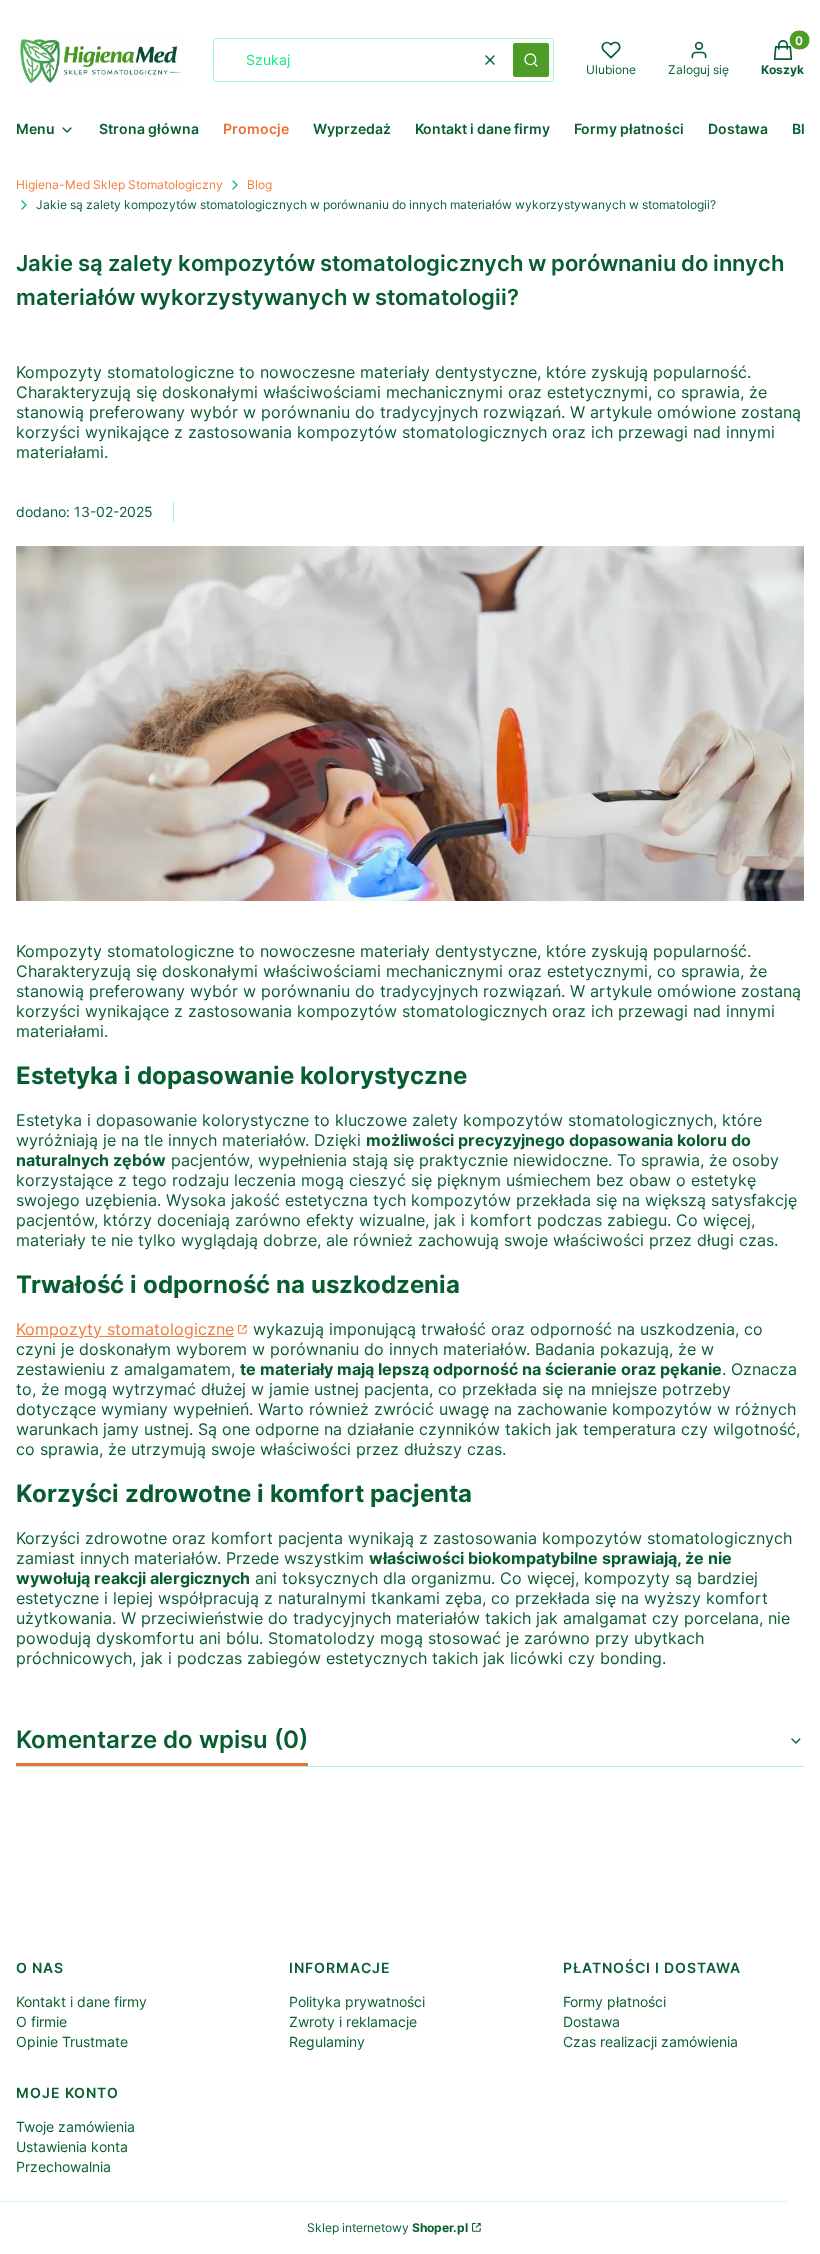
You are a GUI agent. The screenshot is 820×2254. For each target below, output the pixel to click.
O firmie (41, 2021)
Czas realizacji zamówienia (650, 2041)
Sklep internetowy (387, 2227)
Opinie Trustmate (72, 2041)
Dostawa (591, 2021)
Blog (259, 184)
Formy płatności (614, 2001)
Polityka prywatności (357, 2001)
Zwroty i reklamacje (353, 2021)
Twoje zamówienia (75, 2126)
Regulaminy (327, 2041)
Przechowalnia (63, 2166)
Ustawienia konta (72, 2146)
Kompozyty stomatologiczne (125, 1329)
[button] (531, 60)
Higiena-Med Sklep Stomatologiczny (119, 184)
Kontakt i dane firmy (81, 2001)
